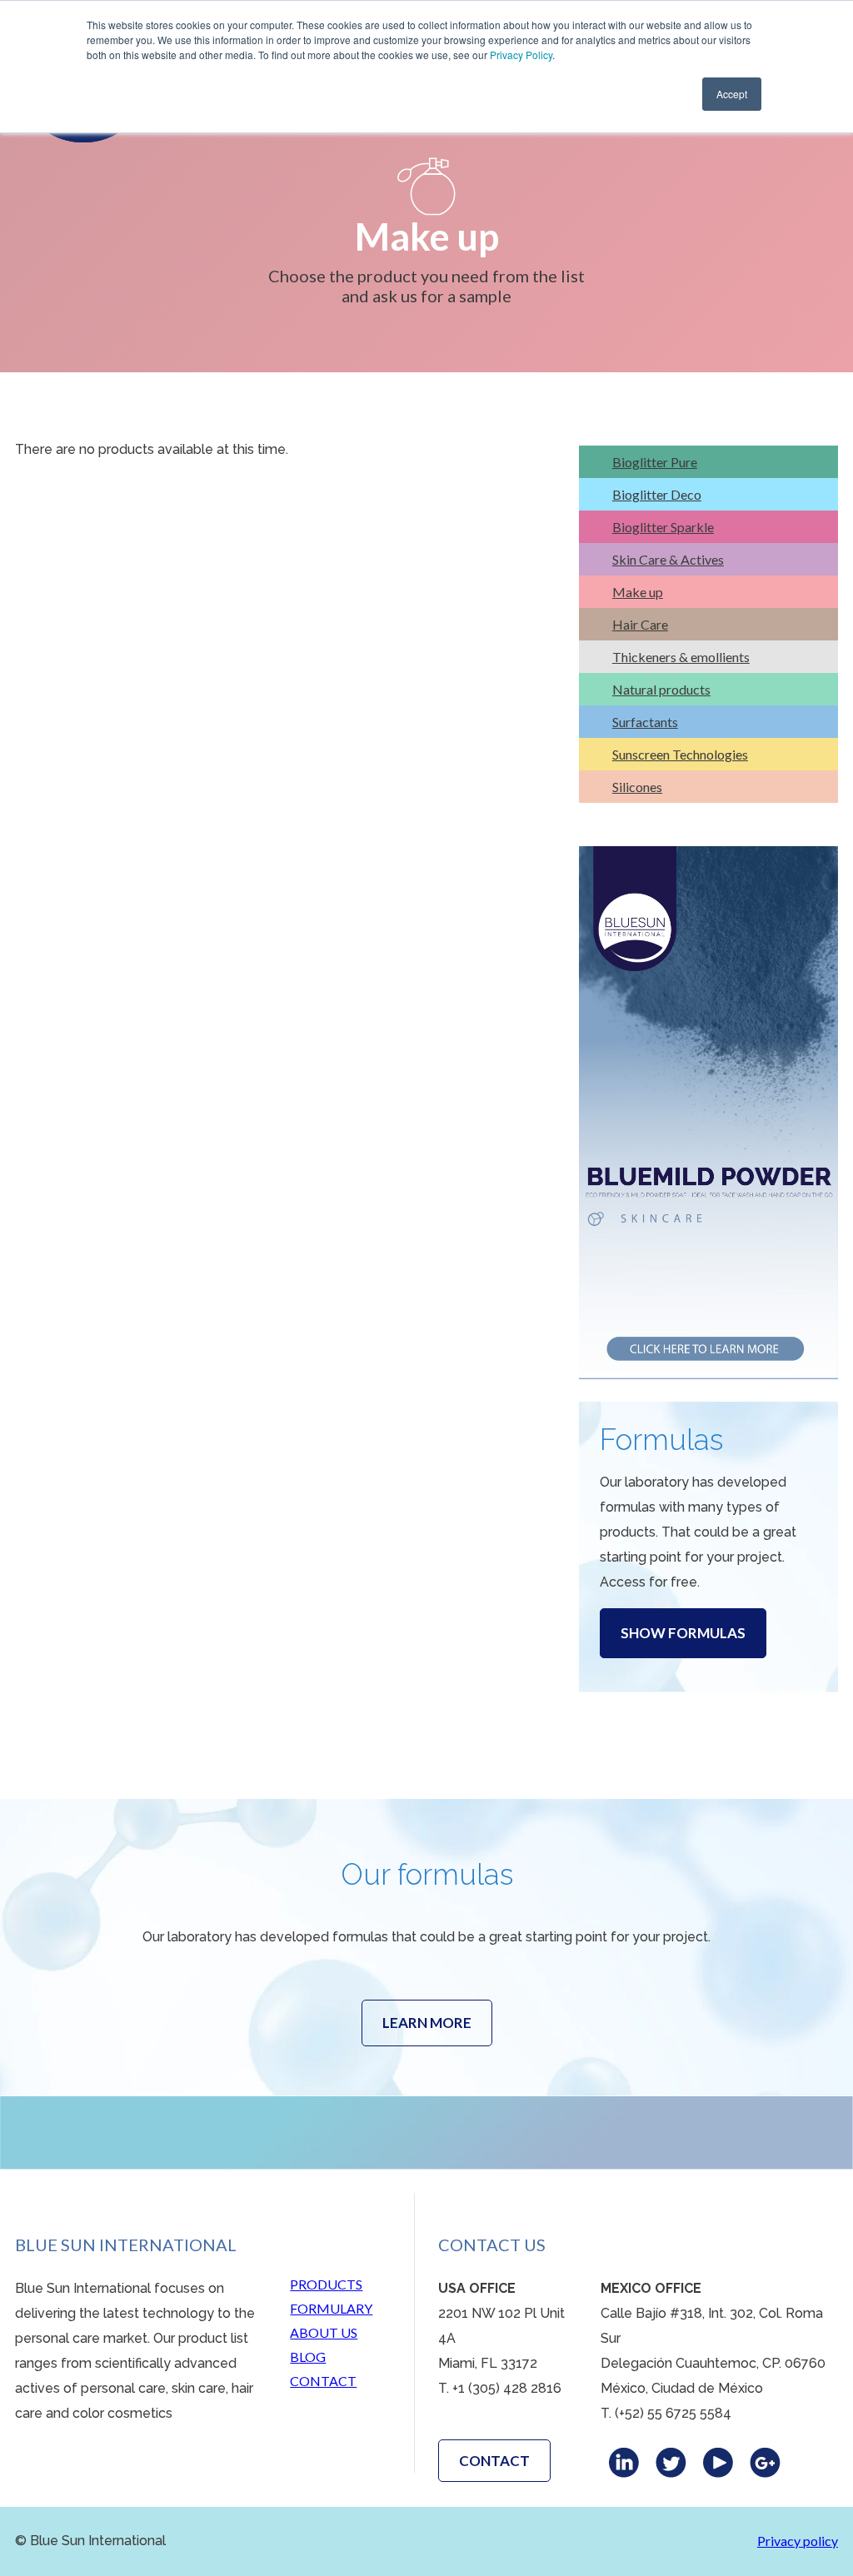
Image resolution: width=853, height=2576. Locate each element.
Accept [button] (732, 94)
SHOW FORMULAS (683, 1633)
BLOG (308, 2357)
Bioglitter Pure (655, 462)
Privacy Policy (521, 55)
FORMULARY (331, 2308)
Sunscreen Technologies (680, 754)
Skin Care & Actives (668, 559)
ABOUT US (324, 2332)
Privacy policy (798, 2541)
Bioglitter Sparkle (663, 527)
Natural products (661, 689)
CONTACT (323, 2381)
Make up (638, 592)
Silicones (637, 787)
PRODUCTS (326, 2284)
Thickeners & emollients (681, 657)
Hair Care (640, 624)
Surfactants (645, 722)
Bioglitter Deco (657, 494)
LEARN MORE (427, 2023)
